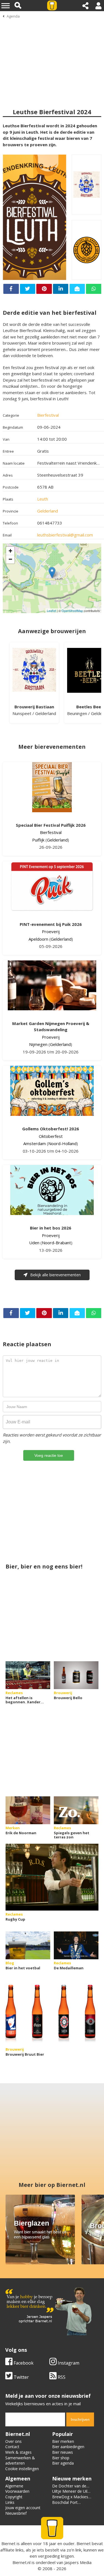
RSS (61, 2377)
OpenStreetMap (72, 611)
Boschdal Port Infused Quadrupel (69, 2505)
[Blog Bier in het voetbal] (28, 1945)
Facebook (23, 2363)
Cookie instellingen (22, 2469)
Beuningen (77, 713)
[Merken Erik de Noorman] (28, 1810)
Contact (12, 2447)
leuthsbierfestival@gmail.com (65, 535)
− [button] (10, 559)
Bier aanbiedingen (68, 2447)
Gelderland (48, 511)
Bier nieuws (63, 2452)
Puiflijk (38, 840)
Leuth (43, 499)
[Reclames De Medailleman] (76, 1945)
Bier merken (63, 2441)
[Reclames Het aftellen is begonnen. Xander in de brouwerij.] (28, 1675)
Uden (34, 1243)
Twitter (21, 2377)
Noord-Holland (62, 1143)
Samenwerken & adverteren (20, 2461)
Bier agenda (63, 2463)
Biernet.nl (21, 2562)
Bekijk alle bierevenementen (55, 1275)
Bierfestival (48, 415)
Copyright (14, 2497)
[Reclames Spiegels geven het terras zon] (76, 1810)
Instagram (68, 2363)
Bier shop (61, 2458)
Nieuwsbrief (16, 2513)
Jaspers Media (78, 2562)
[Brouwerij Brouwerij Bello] (76, 1675)
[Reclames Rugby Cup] (52, 1877)
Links (10, 2502)
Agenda (13, 16)
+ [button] (10, 551)
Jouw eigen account (23, 2508)
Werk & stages (18, 2452)
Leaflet (51, 611)
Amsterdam (35, 1143)
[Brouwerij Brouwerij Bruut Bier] (52, 2012)
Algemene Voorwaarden (17, 2489)
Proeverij (51, 931)
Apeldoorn (38, 939)
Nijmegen (38, 1044)
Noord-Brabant (56, 1243)
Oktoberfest (51, 1136)
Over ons (13, 2441)
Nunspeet (22, 713)
